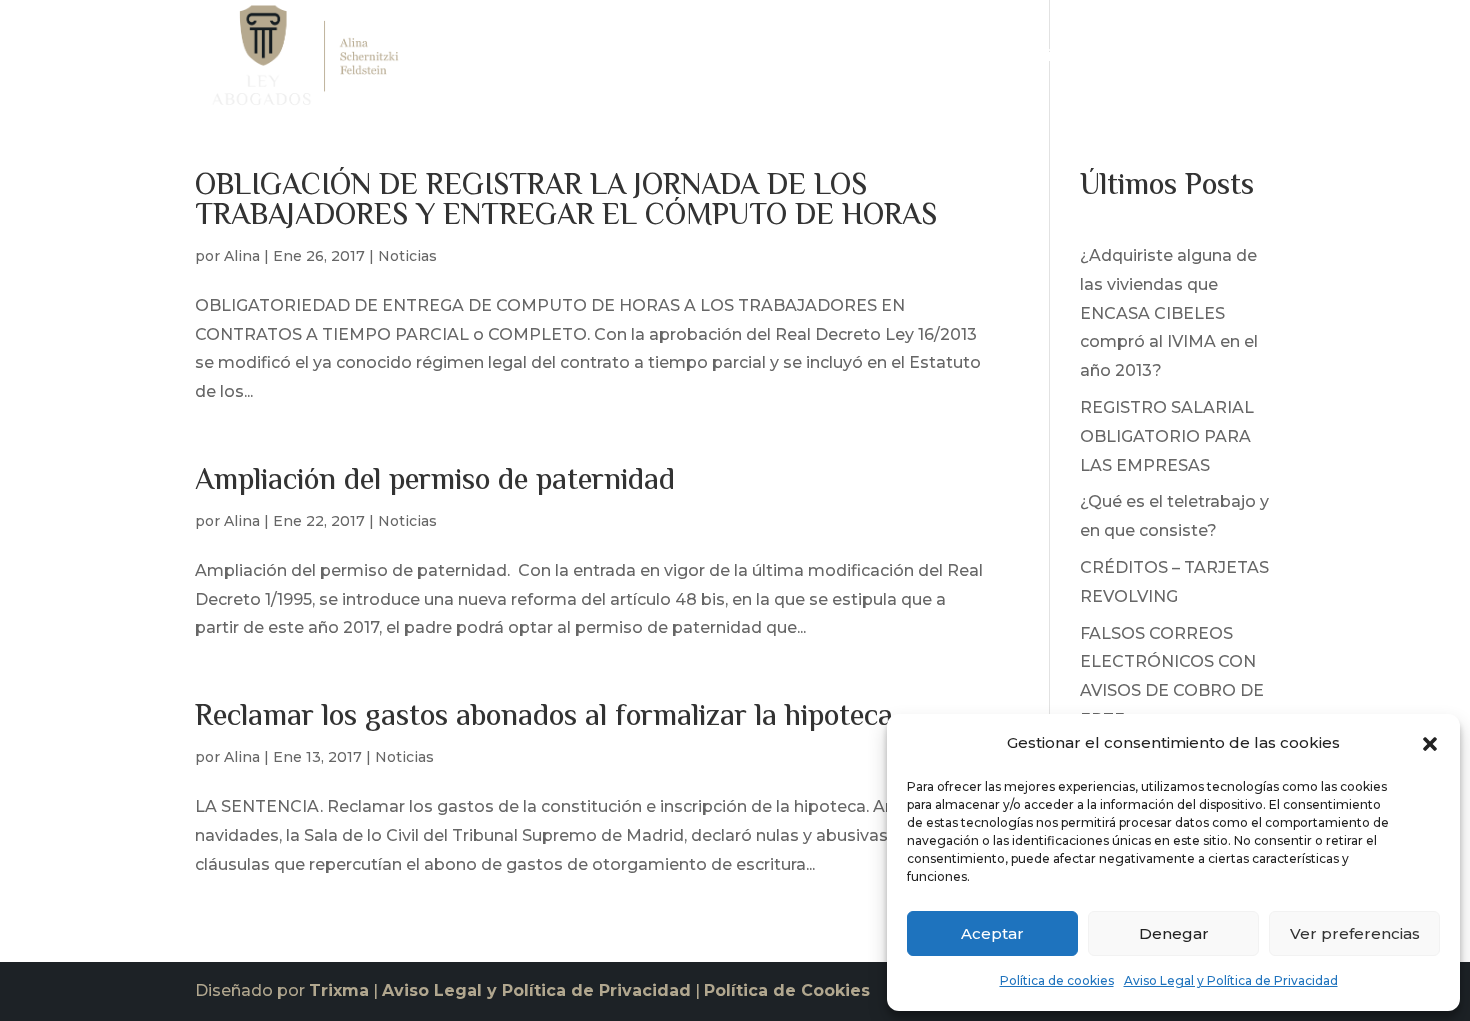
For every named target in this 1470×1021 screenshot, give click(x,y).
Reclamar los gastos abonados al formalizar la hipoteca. (547, 717)
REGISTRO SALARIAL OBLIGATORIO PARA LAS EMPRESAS (1167, 436)
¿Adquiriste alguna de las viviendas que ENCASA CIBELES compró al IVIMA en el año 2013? (1169, 313)
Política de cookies (1057, 980)
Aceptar (992, 933)
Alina (242, 256)
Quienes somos (915, 60)
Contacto (1237, 60)
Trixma (339, 990)
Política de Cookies (787, 990)
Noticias (1145, 60)
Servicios (1034, 60)
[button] (1430, 744)
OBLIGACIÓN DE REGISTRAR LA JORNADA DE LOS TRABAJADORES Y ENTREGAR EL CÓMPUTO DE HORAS (566, 201)
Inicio (810, 60)
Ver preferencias (1355, 933)
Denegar (1174, 933)
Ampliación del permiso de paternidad (435, 481)
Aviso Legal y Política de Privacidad (1231, 980)
